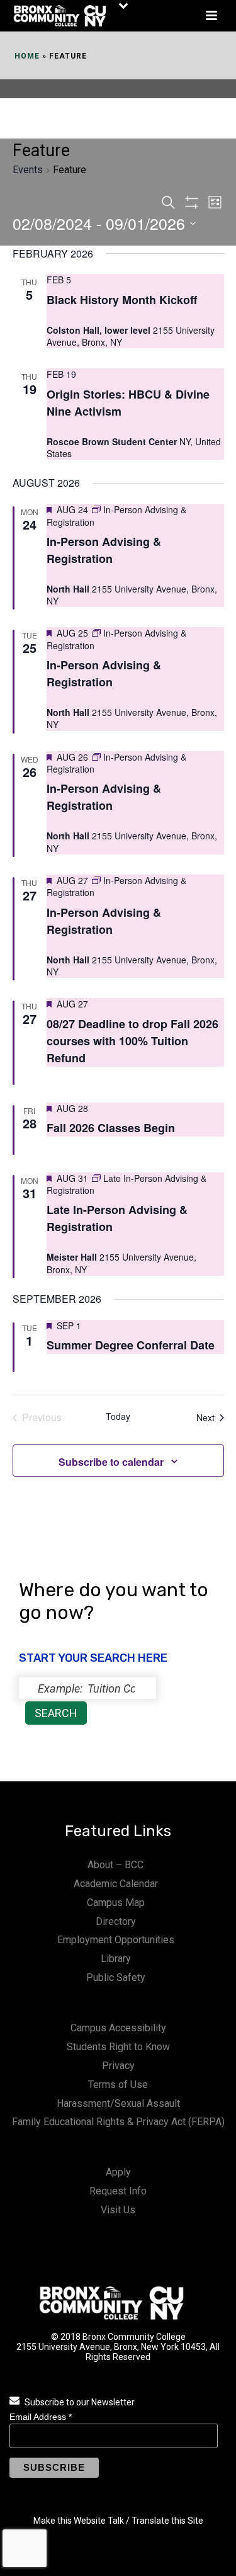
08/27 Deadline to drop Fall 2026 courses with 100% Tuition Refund (132, 1041)
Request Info (118, 2191)
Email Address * (41, 2417)
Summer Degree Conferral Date (131, 1345)
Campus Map (116, 1903)
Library (116, 1959)
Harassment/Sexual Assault (118, 2103)
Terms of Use (118, 2085)
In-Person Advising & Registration (104, 550)
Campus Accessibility (118, 2028)
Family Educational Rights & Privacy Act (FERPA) (118, 2122)
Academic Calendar (116, 1884)
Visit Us (118, 2210)
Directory (116, 1921)
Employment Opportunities (116, 1940)
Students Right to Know (118, 2047)
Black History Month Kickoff (122, 300)
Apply (118, 2172)
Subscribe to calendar (111, 1462)
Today (118, 1416)
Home (27, 56)
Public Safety (116, 1977)
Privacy (118, 2066)
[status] (87, 1688)
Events (28, 170)
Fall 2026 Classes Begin (111, 1128)
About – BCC (115, 1865)
